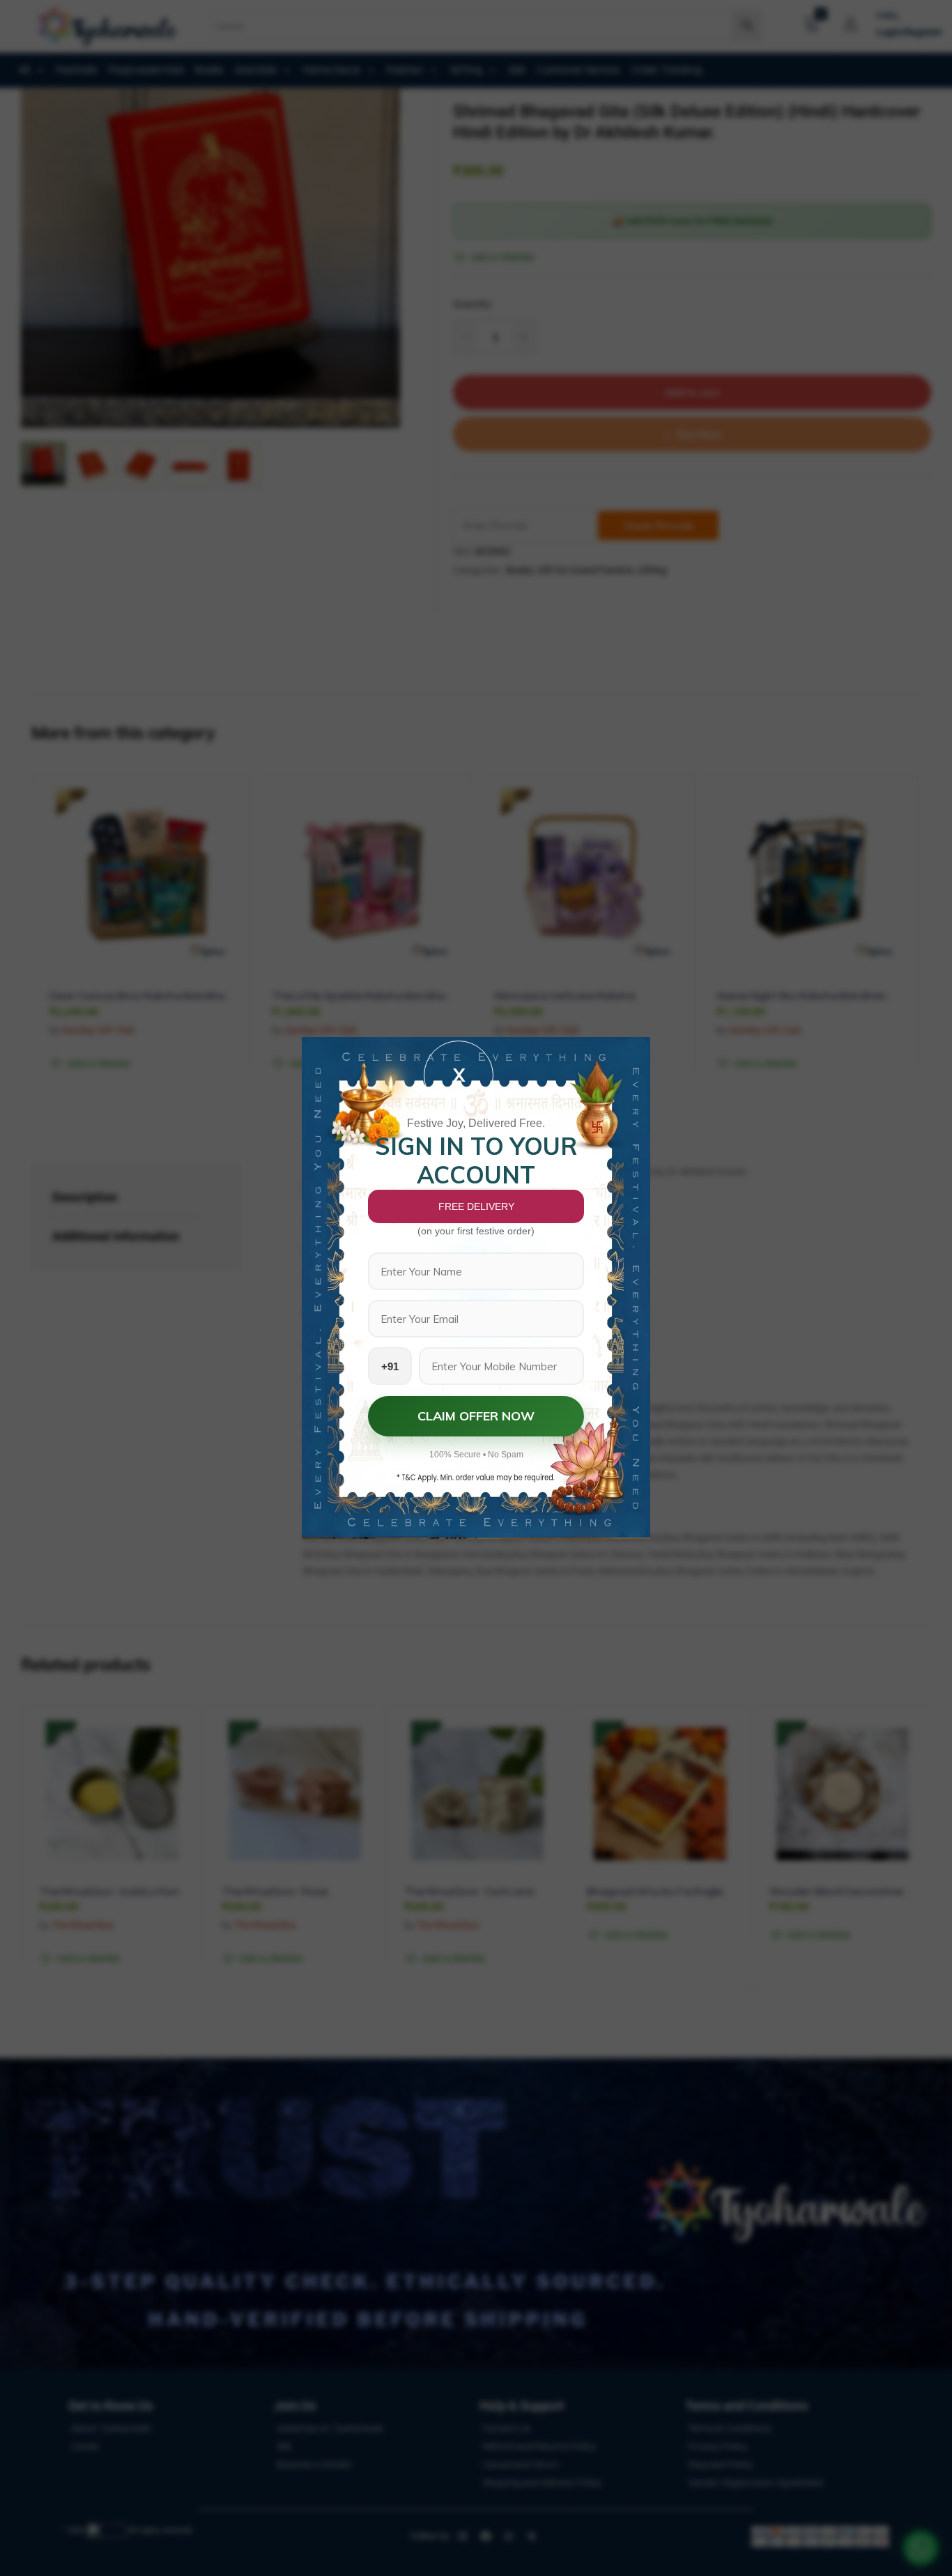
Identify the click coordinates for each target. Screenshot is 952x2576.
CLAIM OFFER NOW (476, 1416)
